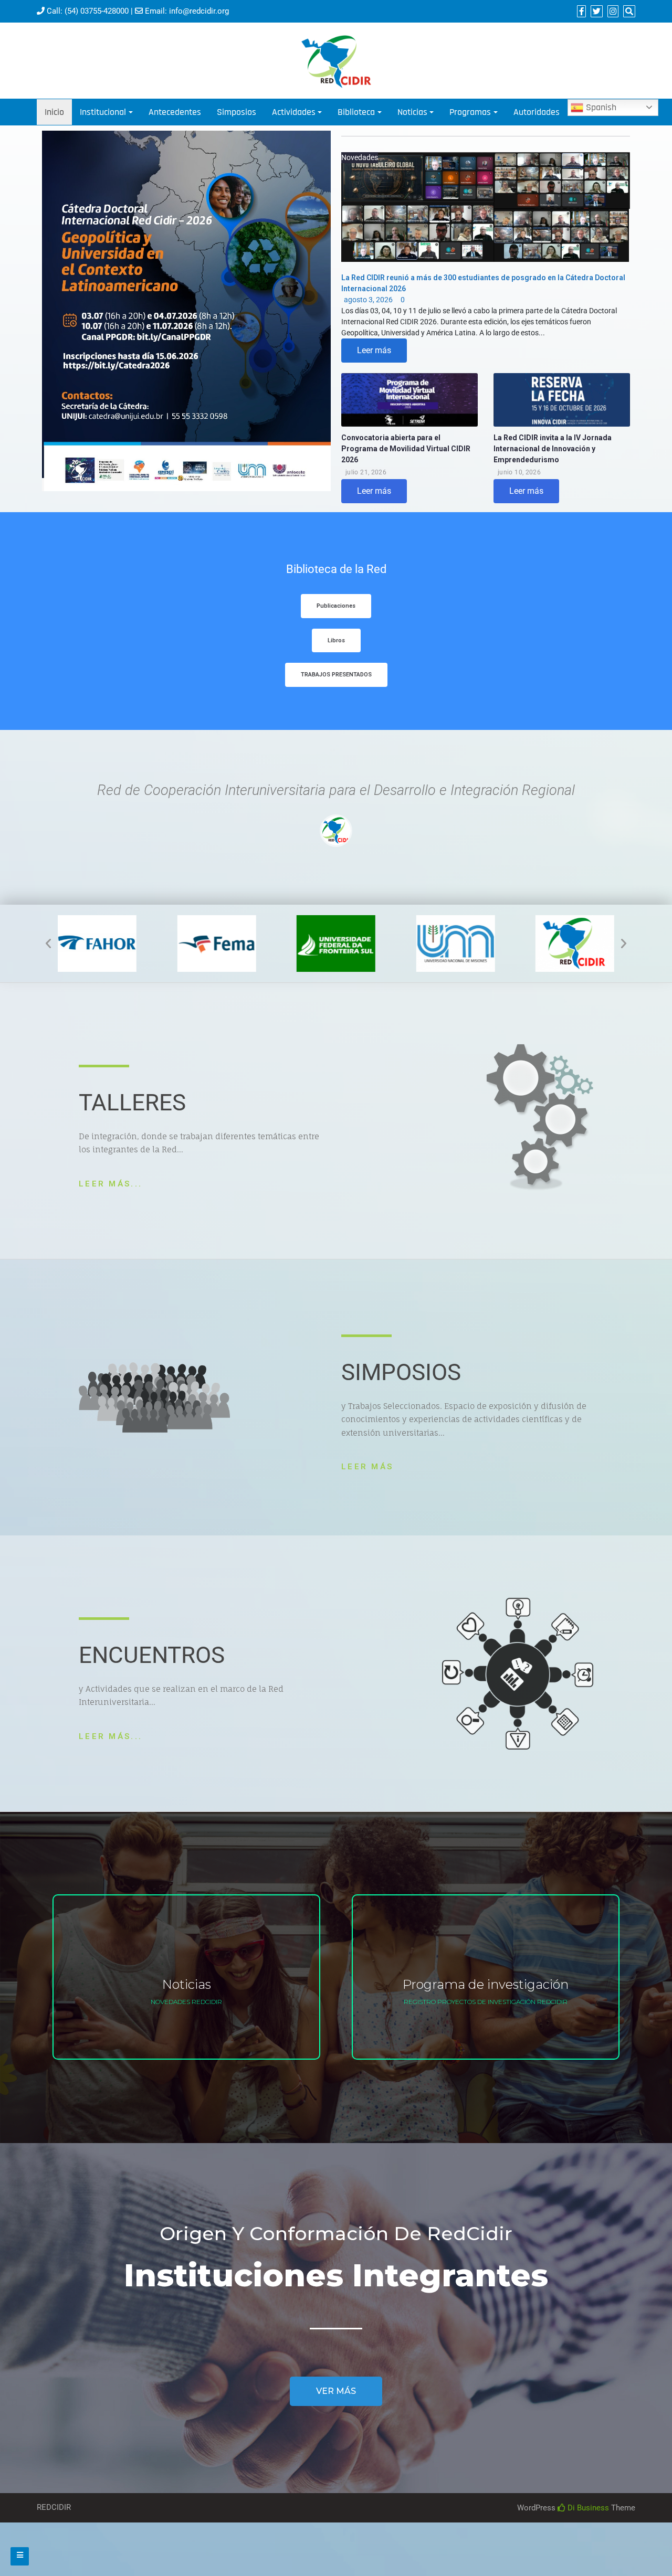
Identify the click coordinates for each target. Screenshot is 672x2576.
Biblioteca (356, 112)
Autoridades (537, 112)
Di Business (587, 2508)
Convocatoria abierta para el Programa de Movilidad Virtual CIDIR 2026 (406, 449)
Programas (470, 112)
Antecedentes (175, 112)
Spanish (600, 107)
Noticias (412, 112)
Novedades (360, 157)
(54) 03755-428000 (97, 11)
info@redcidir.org (199, 11)
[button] (336, 606)
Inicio (54, 112)
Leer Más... (111, 1184)
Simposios (237, 112)
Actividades (294, 112)
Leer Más (367, 1467)
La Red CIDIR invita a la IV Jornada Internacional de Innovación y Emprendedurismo (553, 449)
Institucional (103, 112)
